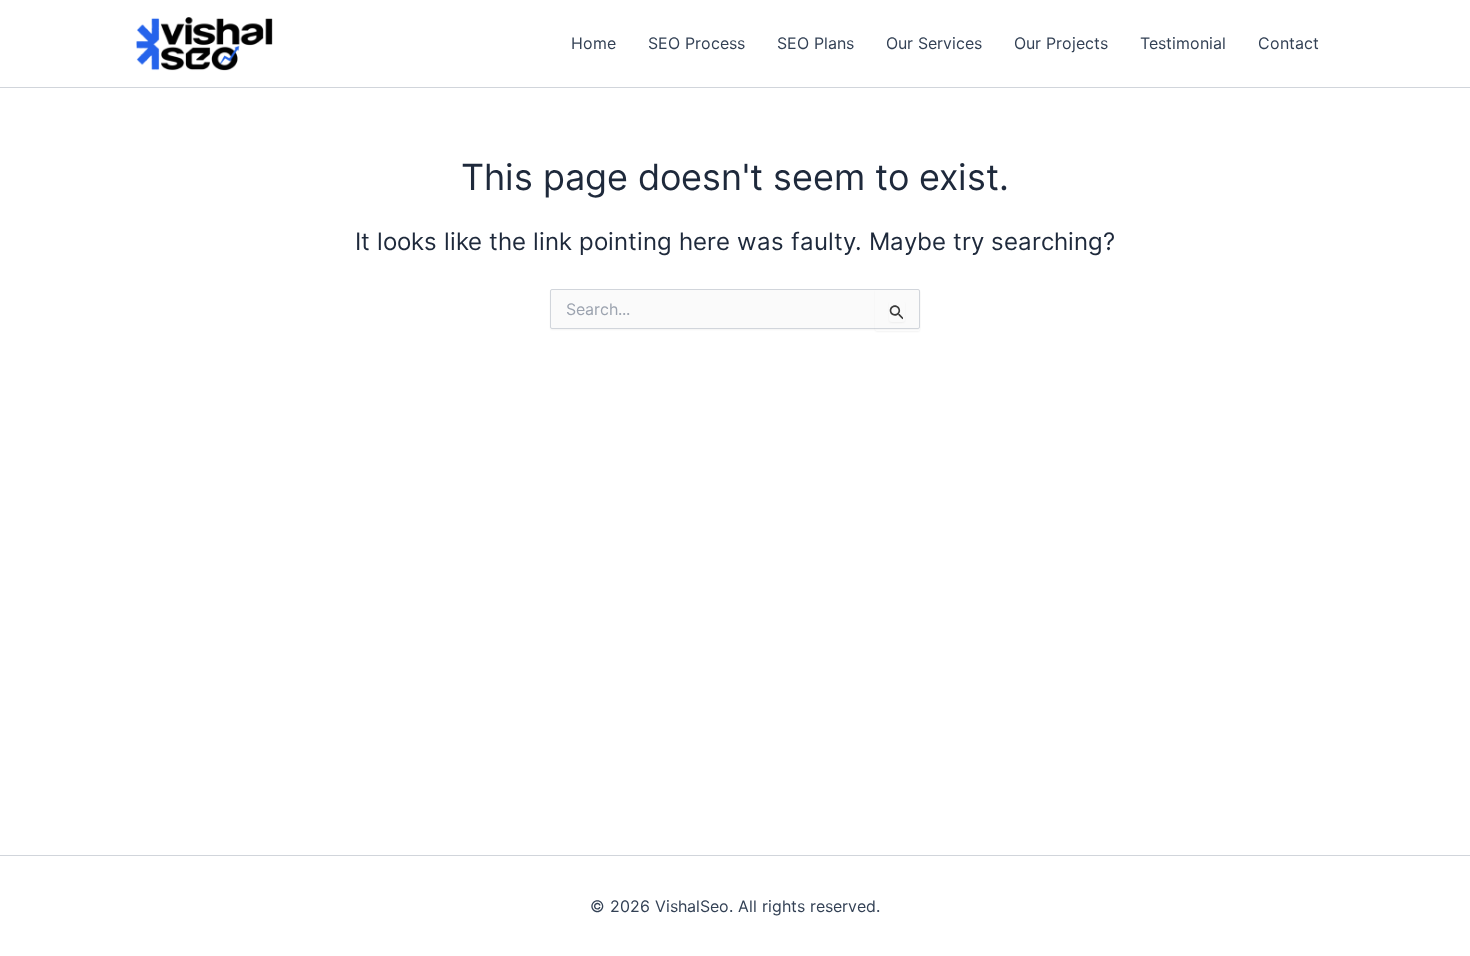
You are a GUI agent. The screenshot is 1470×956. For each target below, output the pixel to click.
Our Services (934, 43)
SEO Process (696, 43)
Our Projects (1061, 43)
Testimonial (1183, 43)
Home (593, 43)
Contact (1288, 43)
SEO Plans (815, 43)
